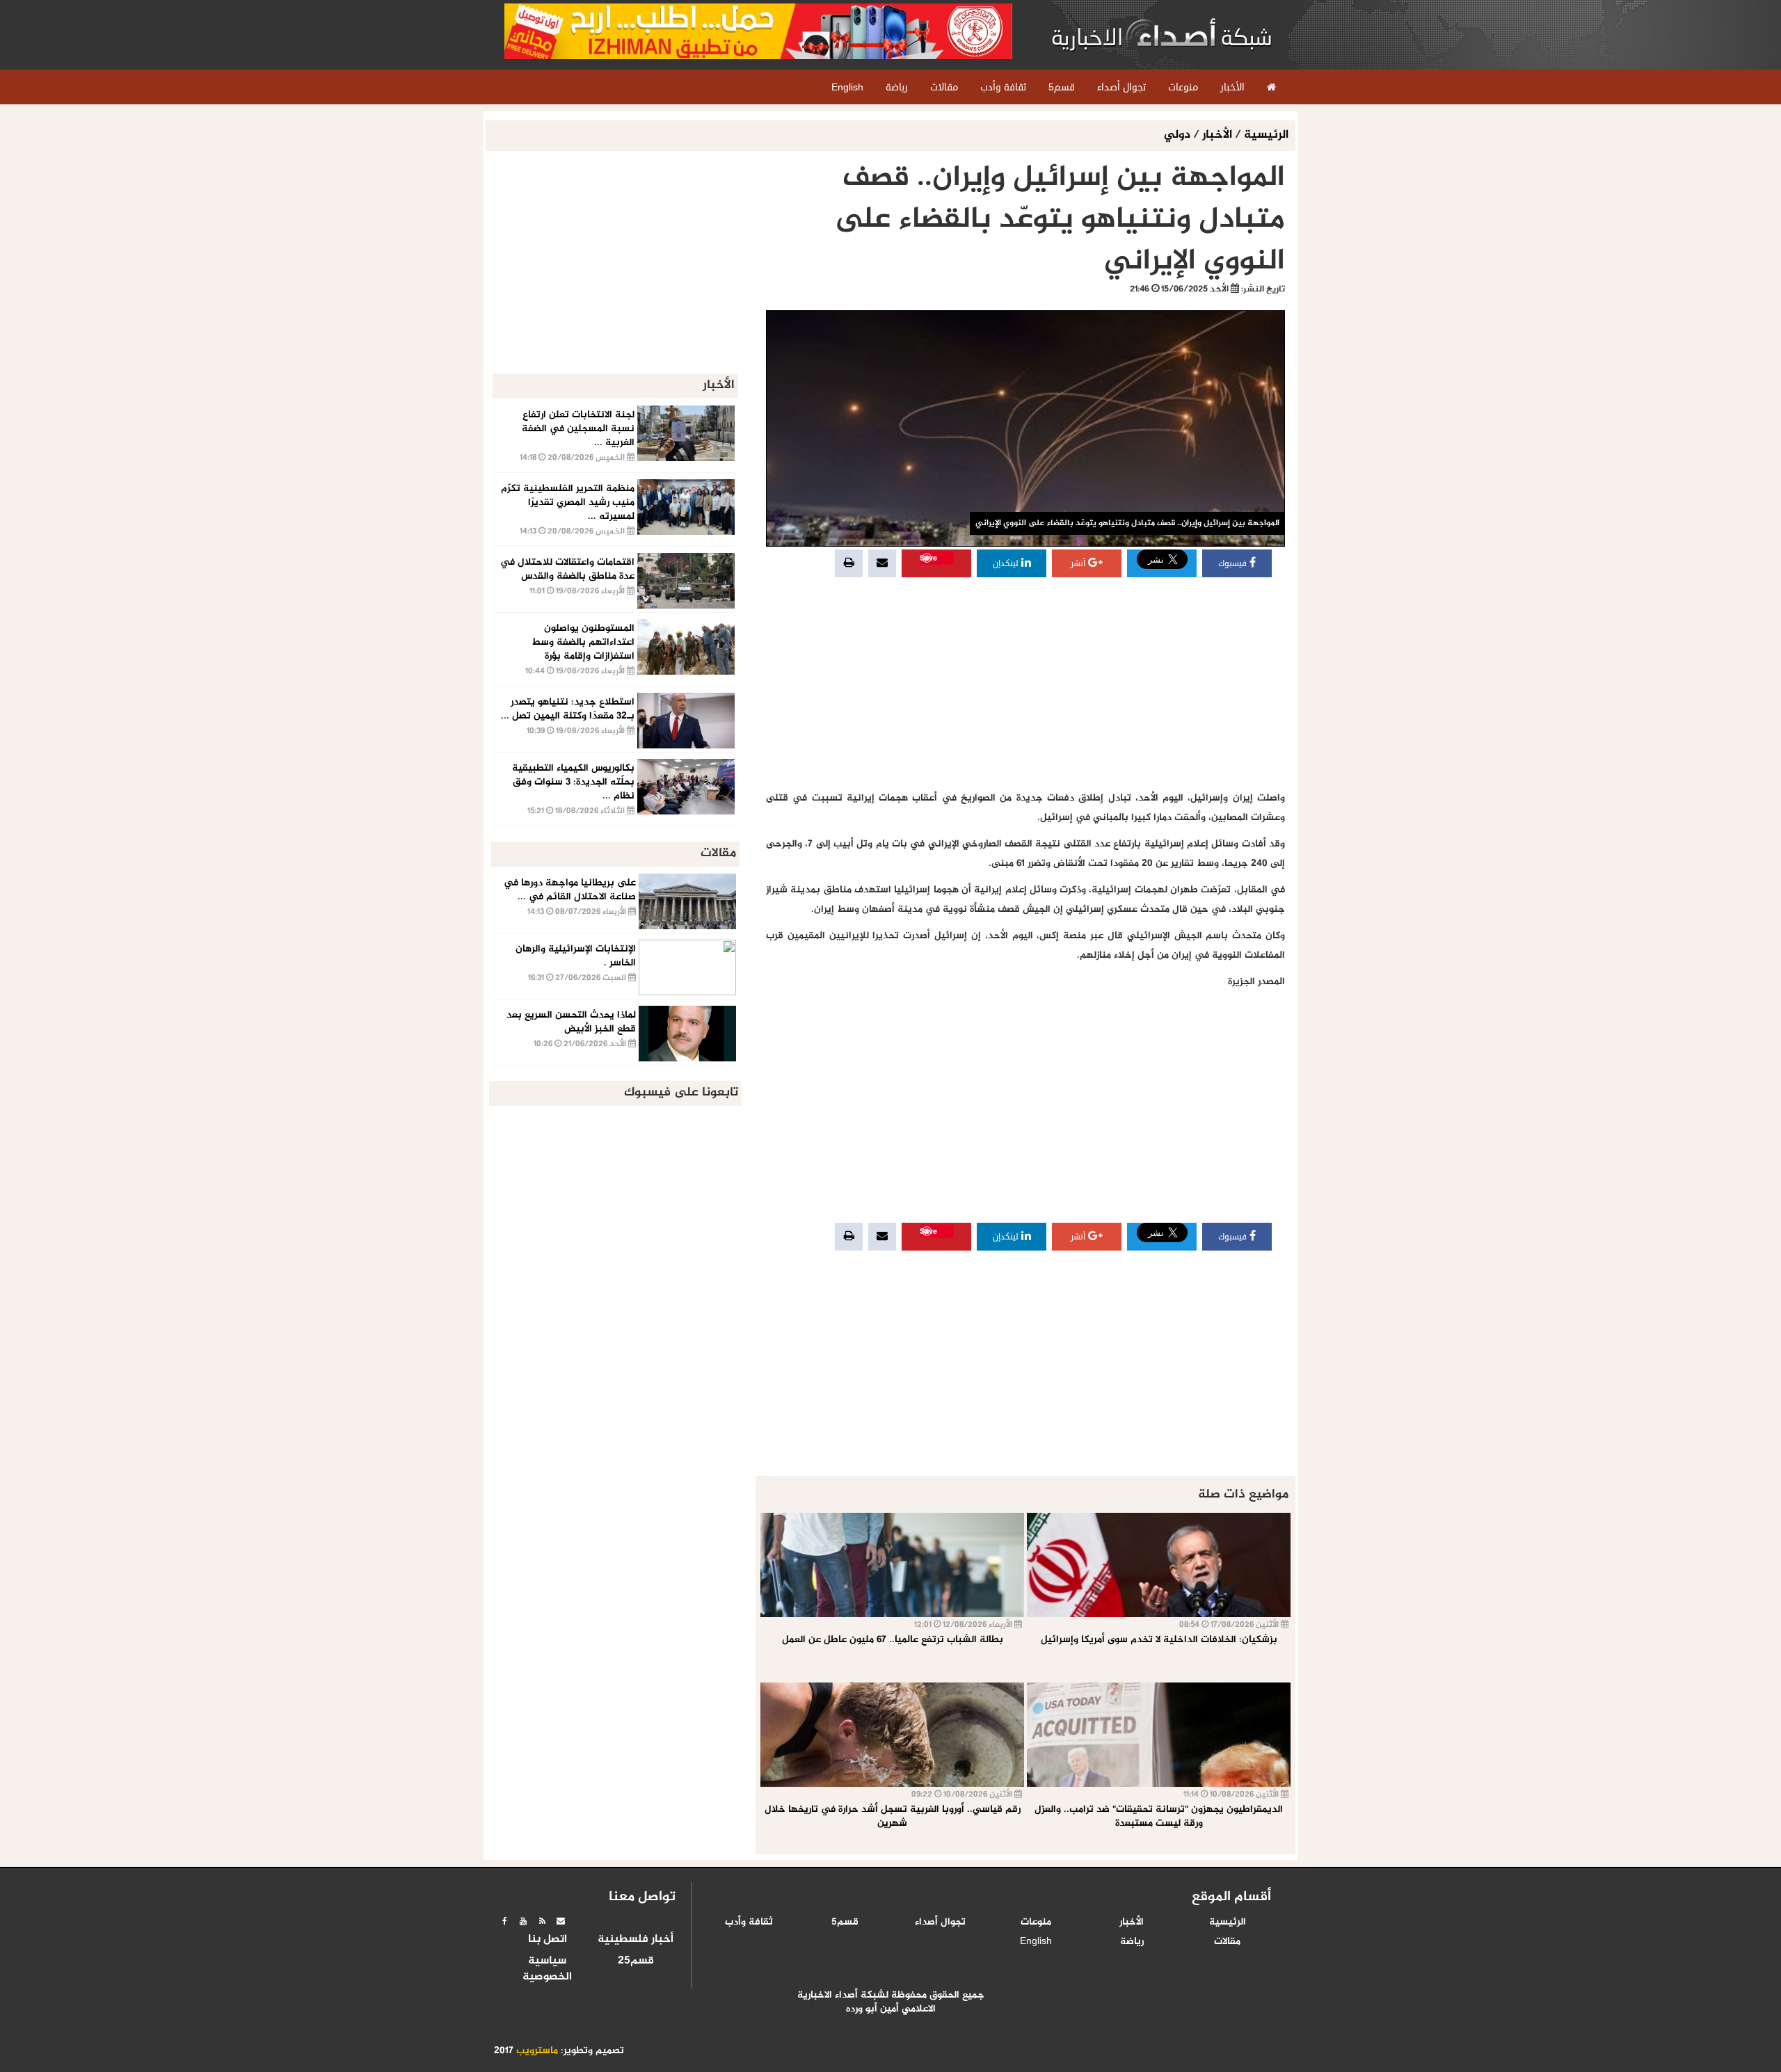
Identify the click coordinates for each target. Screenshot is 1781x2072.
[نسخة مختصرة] (542, 1921)
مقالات (1227, 1942)
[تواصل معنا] (561, 1921)
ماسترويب (537, 2051)
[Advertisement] (1025, 684)
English (1036, 1942)
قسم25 (636, 1961)
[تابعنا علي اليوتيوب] (523, 1921)
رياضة (1132, 1942)
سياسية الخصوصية (547, 1969)
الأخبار (1217, 135)
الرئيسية (1266, 135)
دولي (1179, 135)
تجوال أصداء (940, 1922)
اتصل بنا (548, 1940)
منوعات (1036, 1922)
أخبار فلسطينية (636, 1940)
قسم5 (845, 1922)
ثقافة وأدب (749, 1922)
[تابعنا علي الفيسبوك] (504, 1921)
